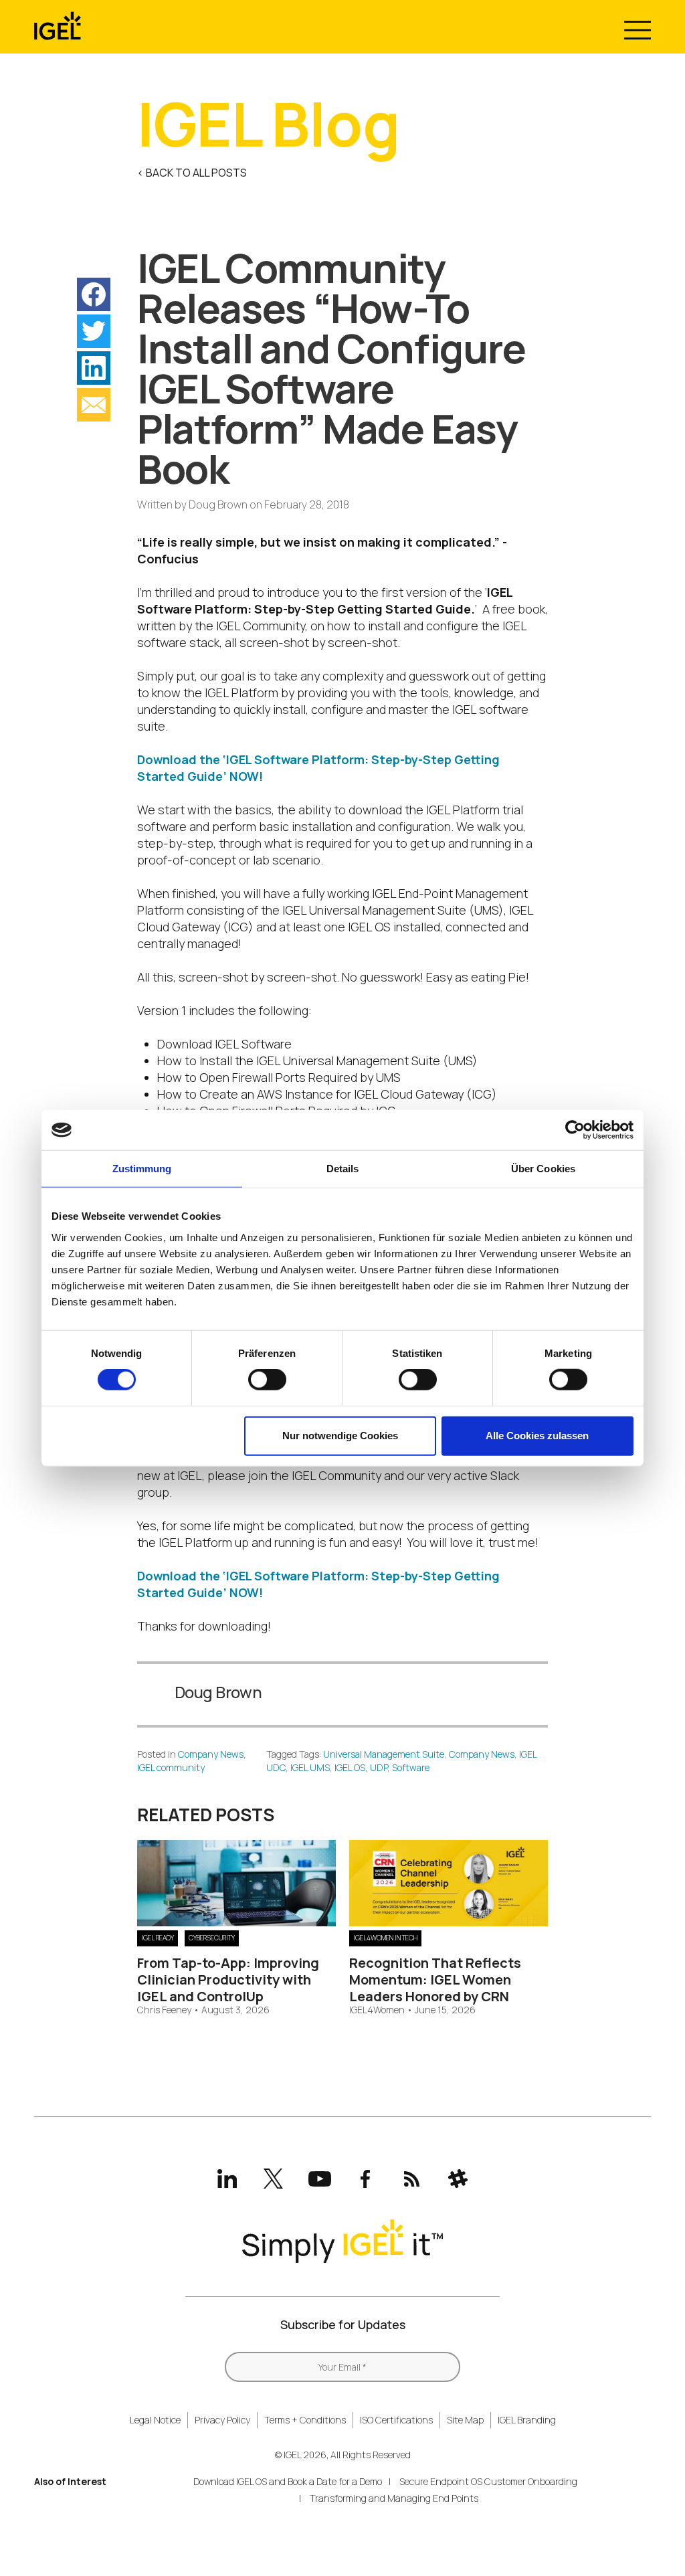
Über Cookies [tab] (543, 1169)
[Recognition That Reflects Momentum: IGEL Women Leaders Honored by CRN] (449, 1922)
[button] (94, 294)
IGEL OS (350, 1767)
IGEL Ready (158, 1938)
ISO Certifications (396, 2420)
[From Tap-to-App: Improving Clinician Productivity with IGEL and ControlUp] (236, 1922)
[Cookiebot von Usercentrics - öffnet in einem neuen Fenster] (575, 1130)
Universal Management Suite (384, 1754)
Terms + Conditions (305, 2420)
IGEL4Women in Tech (385, 1938)
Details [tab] (343, 1169)
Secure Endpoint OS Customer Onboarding (488, 2481)
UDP (379, 1767)
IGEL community (171, 1767)
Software (411, 1767)
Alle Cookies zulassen (537, 1436)
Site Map (465, 2420)
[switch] (267, 1380)
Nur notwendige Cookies (340, 1436)
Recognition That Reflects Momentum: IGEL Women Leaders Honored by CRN (435, 1980)
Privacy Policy (222, 2420)
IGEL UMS (310, 1767)
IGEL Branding (527, 2420)
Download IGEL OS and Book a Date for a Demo (288, 2481)
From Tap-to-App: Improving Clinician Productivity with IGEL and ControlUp (228, 1980)
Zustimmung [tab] (142, 1169)
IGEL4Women (377, 2010)
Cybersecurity (212, 1938)
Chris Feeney (164, 2010)
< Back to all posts (192, 173)
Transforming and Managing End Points (394, 2498)
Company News (211, 1754)
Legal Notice (155, 2420)
